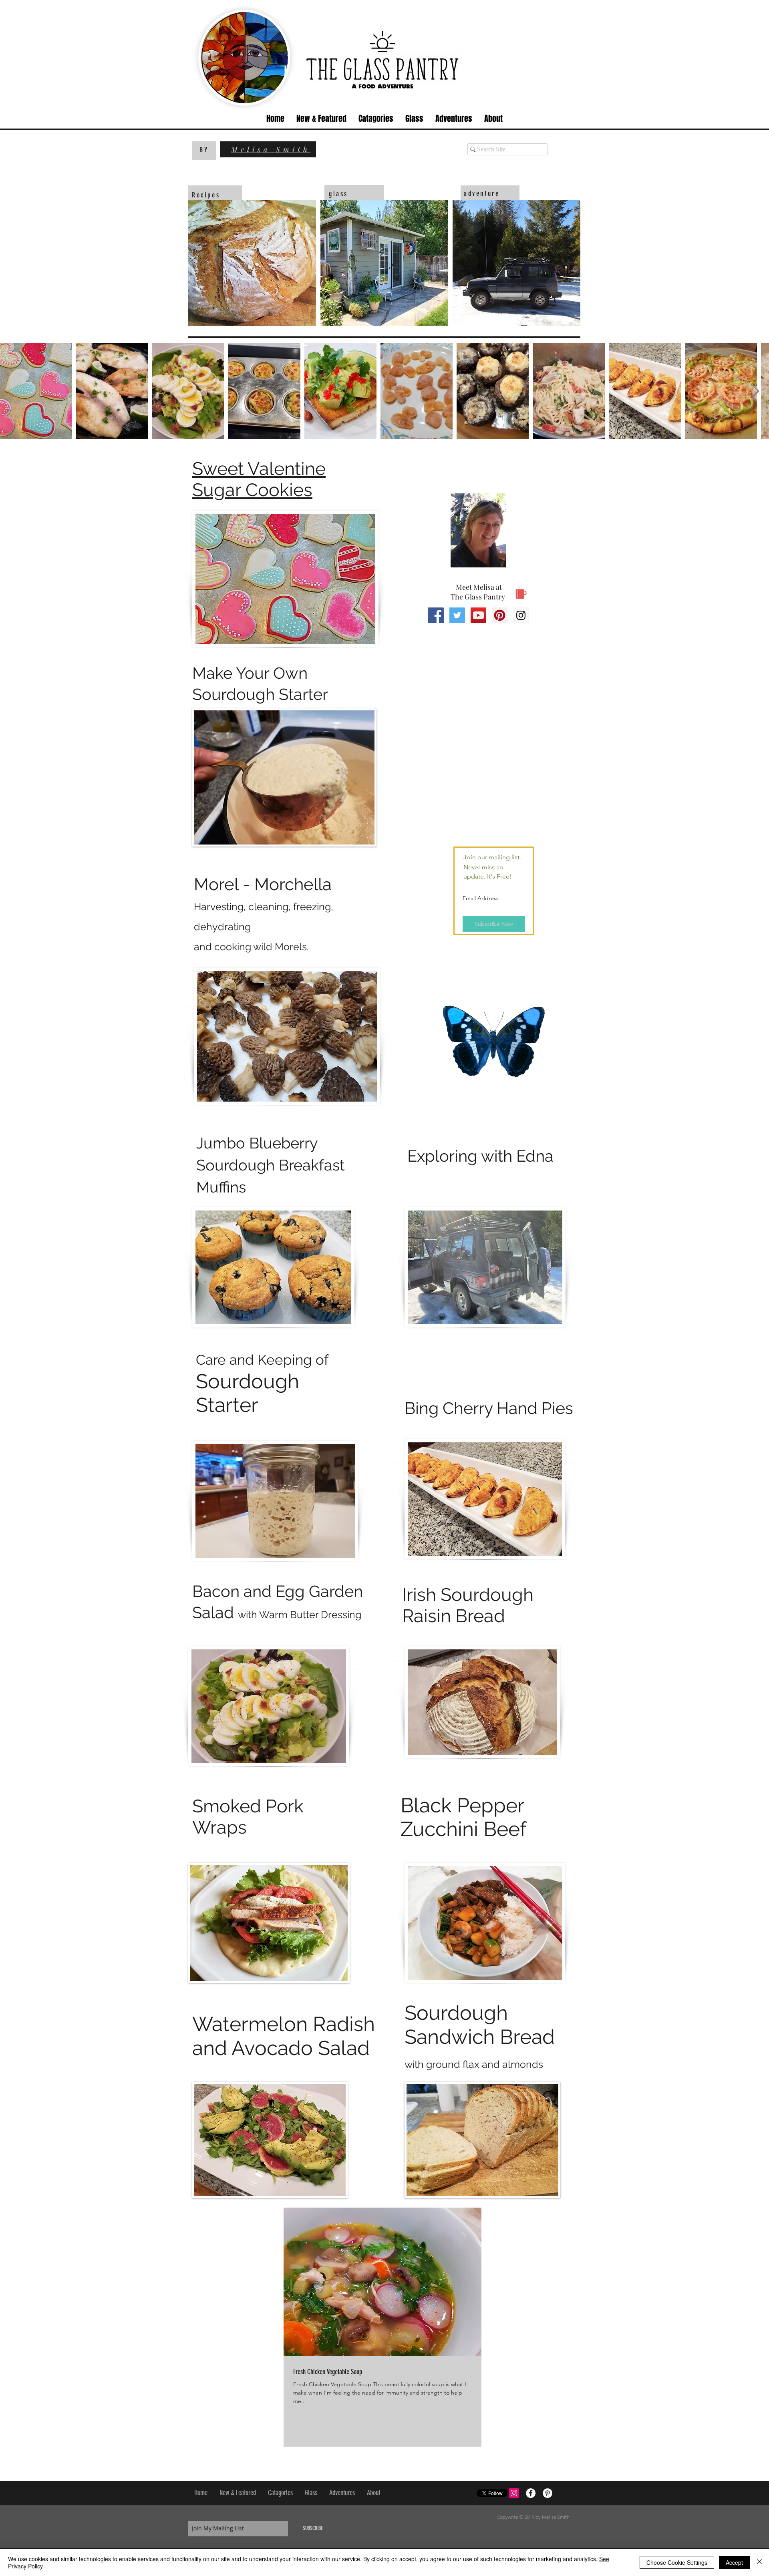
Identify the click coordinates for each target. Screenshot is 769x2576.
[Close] (759, 2562)
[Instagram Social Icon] (521, 615)
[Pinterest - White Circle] (548, 2493)
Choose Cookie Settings (677, 2562)
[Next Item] (755, 391)
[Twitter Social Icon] (457, 615)
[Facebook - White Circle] (531, 2493)
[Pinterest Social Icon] (500, 615)
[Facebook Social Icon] (436, 615)
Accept (734, 2562)
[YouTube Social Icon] (478, 615)
